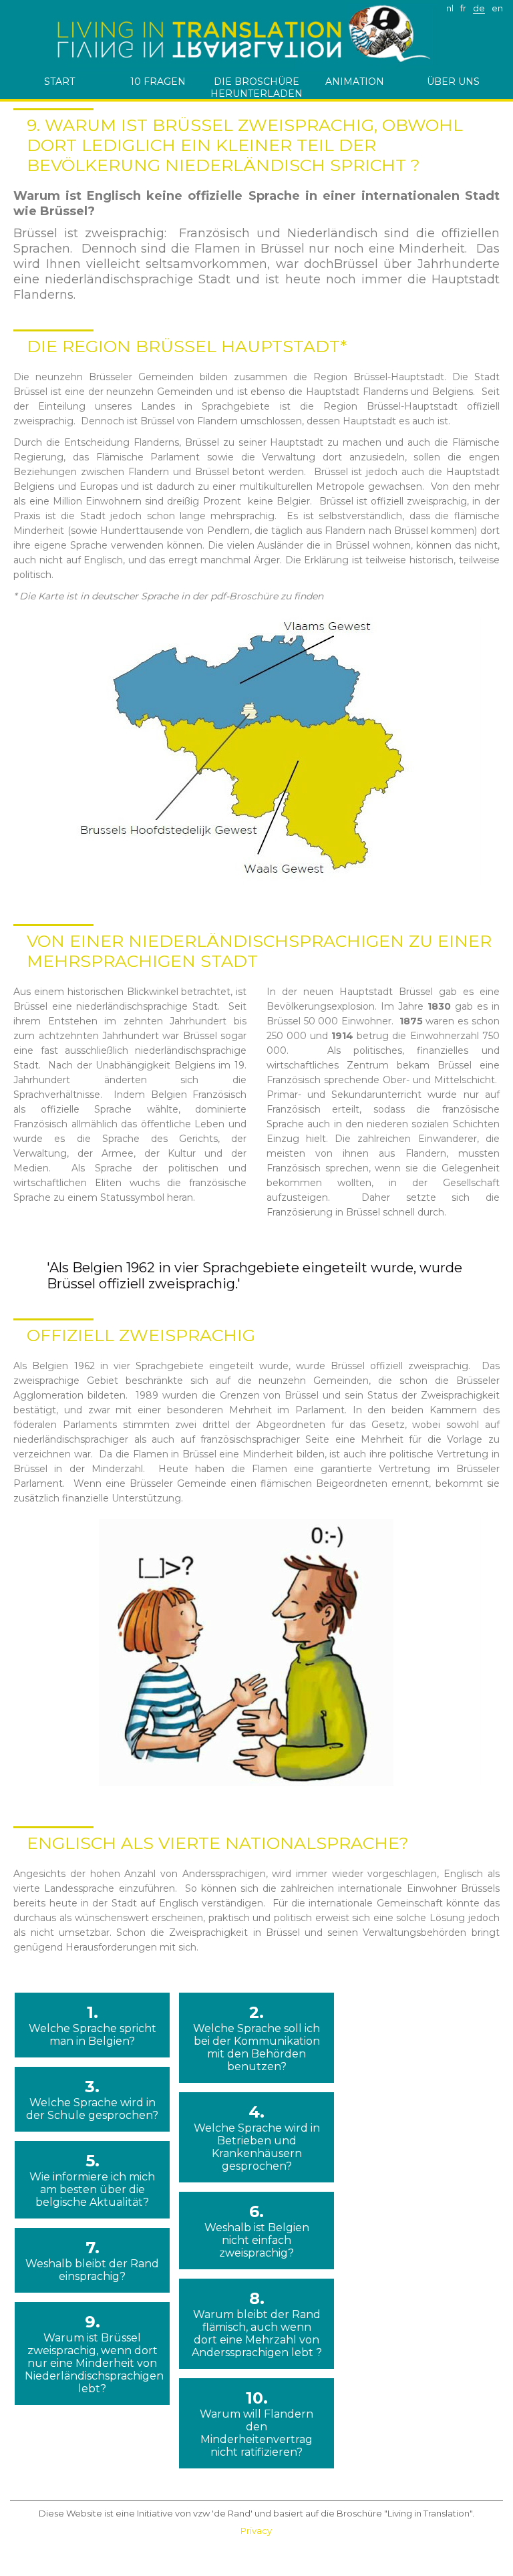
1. (93, 2025)
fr (463, 8)
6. (257, 2231)
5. (92, 2180)
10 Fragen (158, 82)
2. (256, 2038)
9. (92, 2353)
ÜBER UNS (453, 82)
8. (257, 2324)
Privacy (256, 2531)
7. (92, 2260)
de (479, 8)
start (59, 82)
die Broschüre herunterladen (256, 87)
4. (257, 2137)
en (497, 8)
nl (450, 8)
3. (92, 2099)
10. (256, 2423)
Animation (355, 82)
